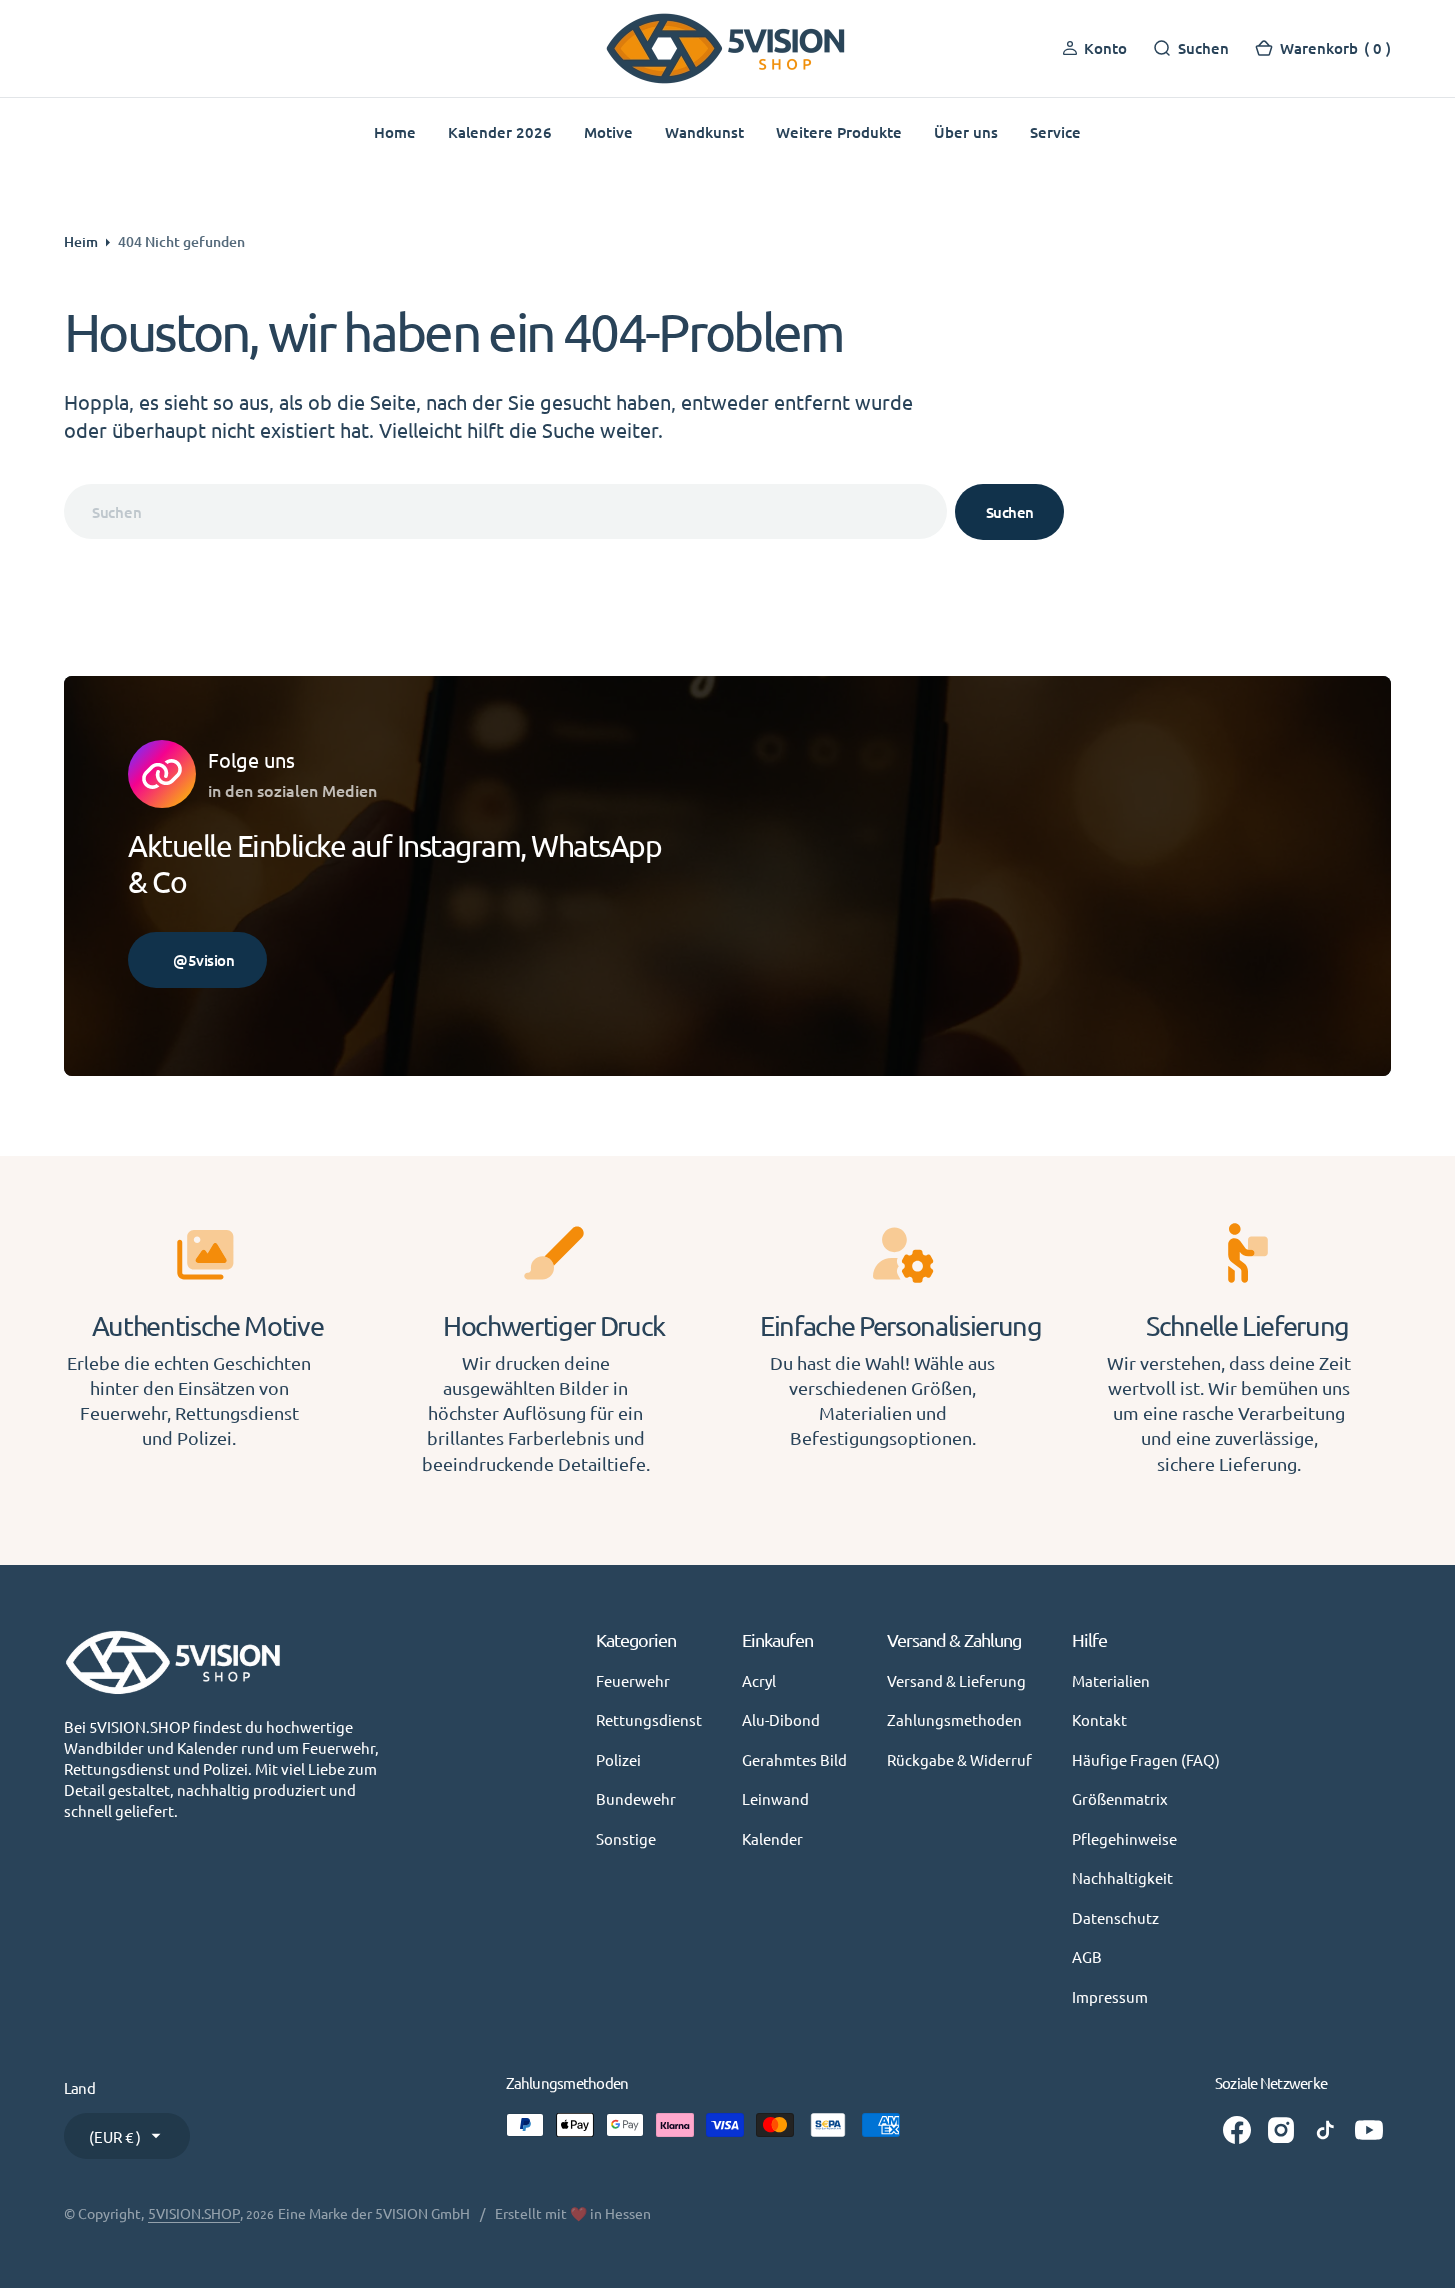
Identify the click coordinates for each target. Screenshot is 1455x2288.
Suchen (1010, 512)
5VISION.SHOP (194, 2213)
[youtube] (1369, 2130)
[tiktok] (1325, 2130)
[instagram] (1281, 2130)
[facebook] (1237, 2130)
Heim (81, 241)
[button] (1322, 48)
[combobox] (505, 511)
